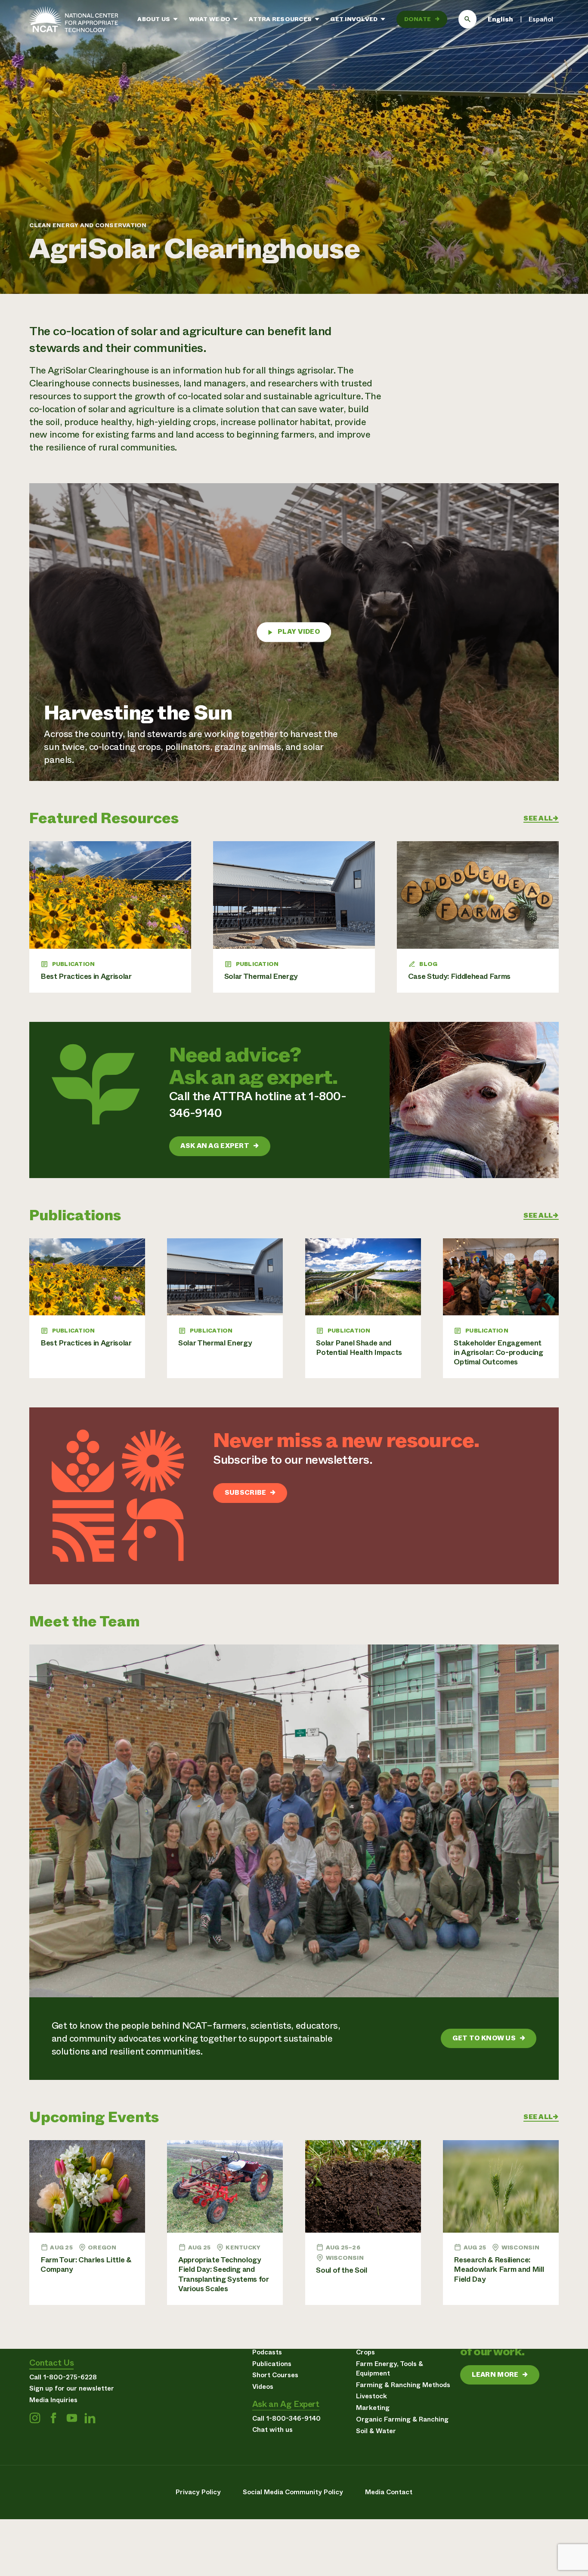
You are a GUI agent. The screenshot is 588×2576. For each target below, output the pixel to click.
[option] (541, 19)
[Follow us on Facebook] (53, 2418)
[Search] (468, 19)
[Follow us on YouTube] (72, 2418)
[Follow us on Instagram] (35, 2418)
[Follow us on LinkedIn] (90, 2418)
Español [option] (541, 19)
